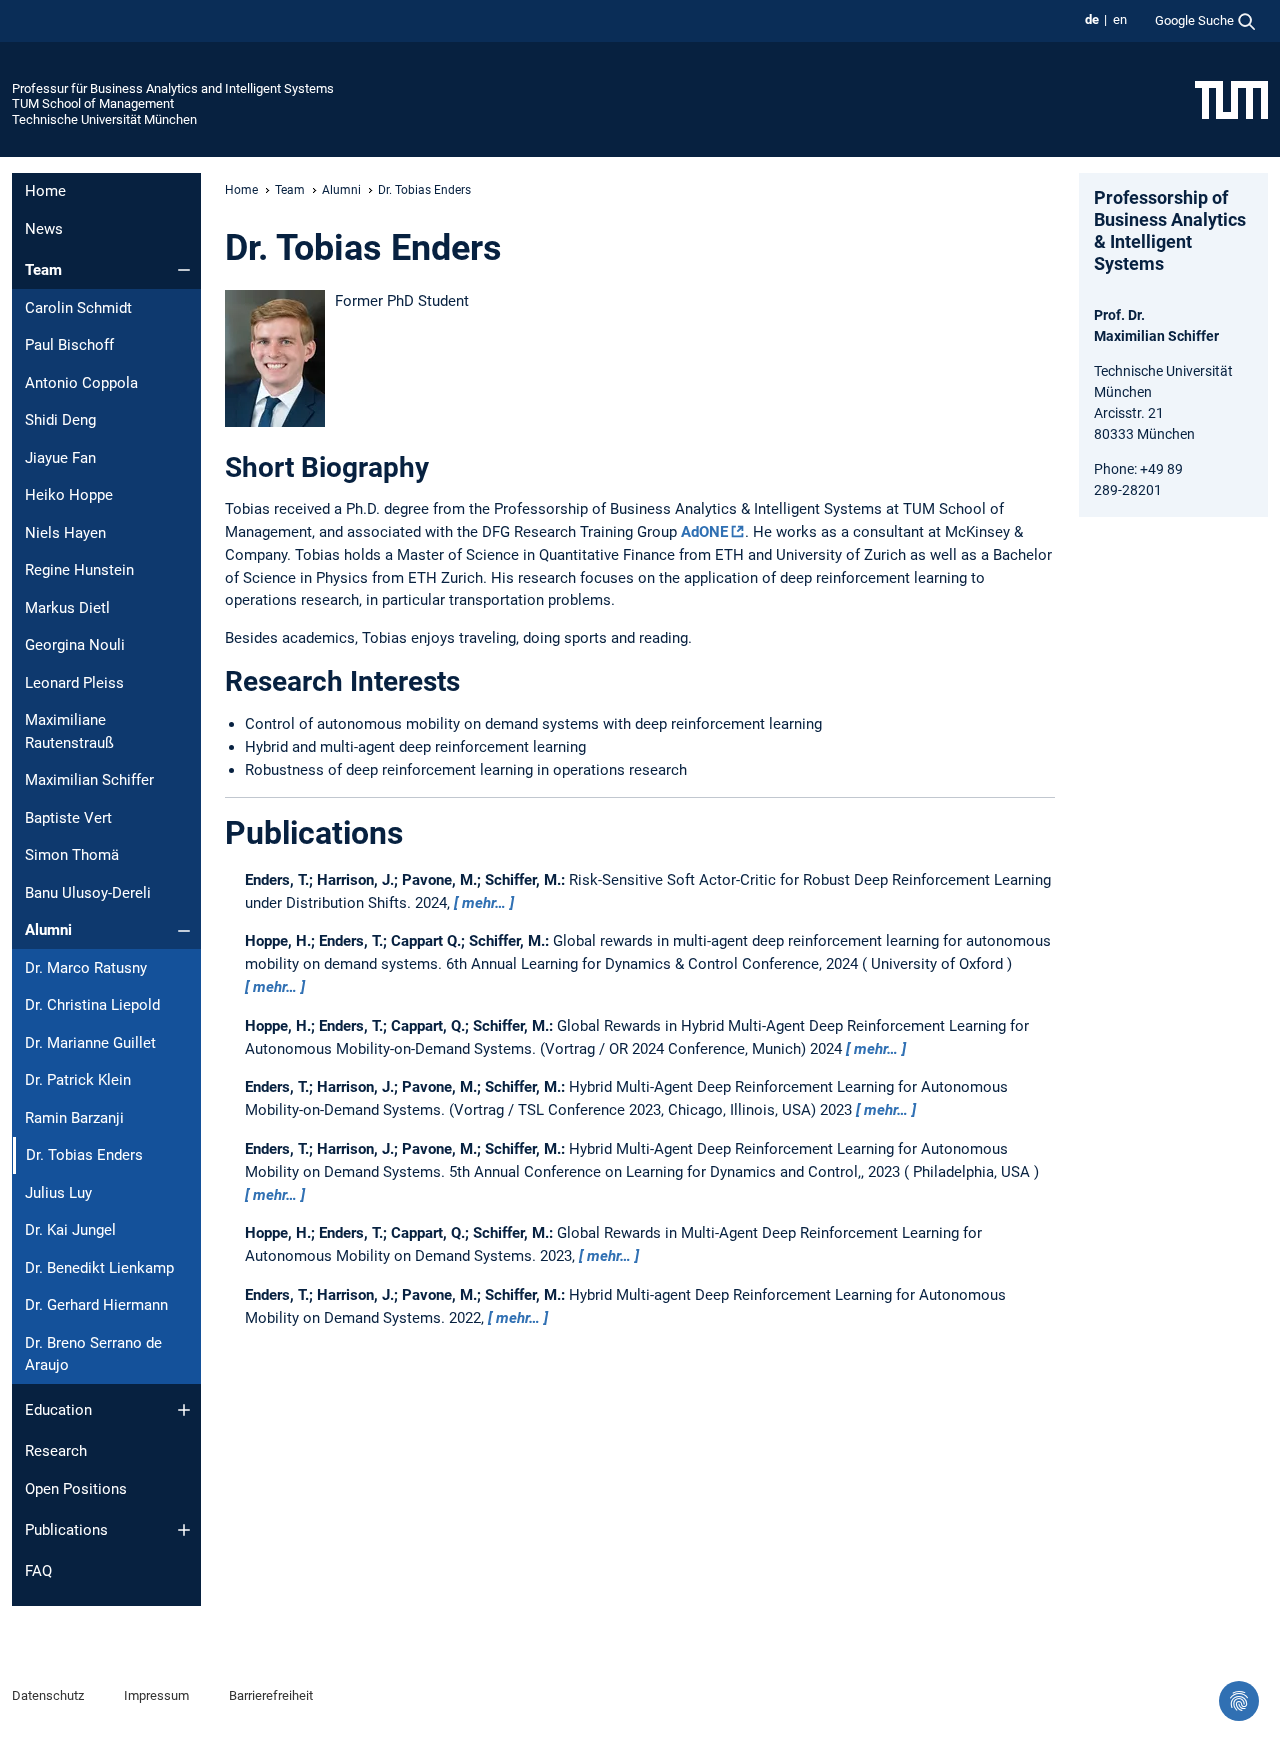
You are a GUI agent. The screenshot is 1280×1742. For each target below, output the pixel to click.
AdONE (704, 532)
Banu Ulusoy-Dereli (88, 893)
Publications (66, 1530)
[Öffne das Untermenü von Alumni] (184, 931)
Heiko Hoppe (69, 495)
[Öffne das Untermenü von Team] (184, 270)
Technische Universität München (104, 119)
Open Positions (76, 1489)
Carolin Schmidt (78, 308)
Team (43, 270)
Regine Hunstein (79, 570)
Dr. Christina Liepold (92, 1005)
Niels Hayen (65, 533)
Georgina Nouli (75, 645)
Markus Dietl (67, 608)
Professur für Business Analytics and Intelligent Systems (173, 88)
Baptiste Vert (68, 818)
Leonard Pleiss (74, 683)
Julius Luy (58, 1193)
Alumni (48, 930)
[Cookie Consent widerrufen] (1239, 1701)
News (44, 229)
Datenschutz (48, 1695)
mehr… (484, 903)
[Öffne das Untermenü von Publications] (184, 1530)
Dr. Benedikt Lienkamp (99, 1268)
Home (45, 191)
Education (58, 1410)
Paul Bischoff (69, 345)
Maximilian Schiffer (89, 780)
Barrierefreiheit (271, 1695)
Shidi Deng (60, 420)
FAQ (38, 1571)
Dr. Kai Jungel (70, 1230)
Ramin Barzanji (74, 1118)
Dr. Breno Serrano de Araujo (93, 1354)
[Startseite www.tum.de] (1231, 99)
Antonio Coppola (81, 383)
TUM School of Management (93, 103)
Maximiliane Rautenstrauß (69, 731)
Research (56, 1451)
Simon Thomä (72, 855)
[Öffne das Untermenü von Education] (184, 1410)
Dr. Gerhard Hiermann (96, 1305)
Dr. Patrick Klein (78, 1080)
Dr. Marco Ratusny (86, 968)
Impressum (156, 1695)
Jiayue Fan (60, 458)
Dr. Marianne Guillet (90, 1043)
